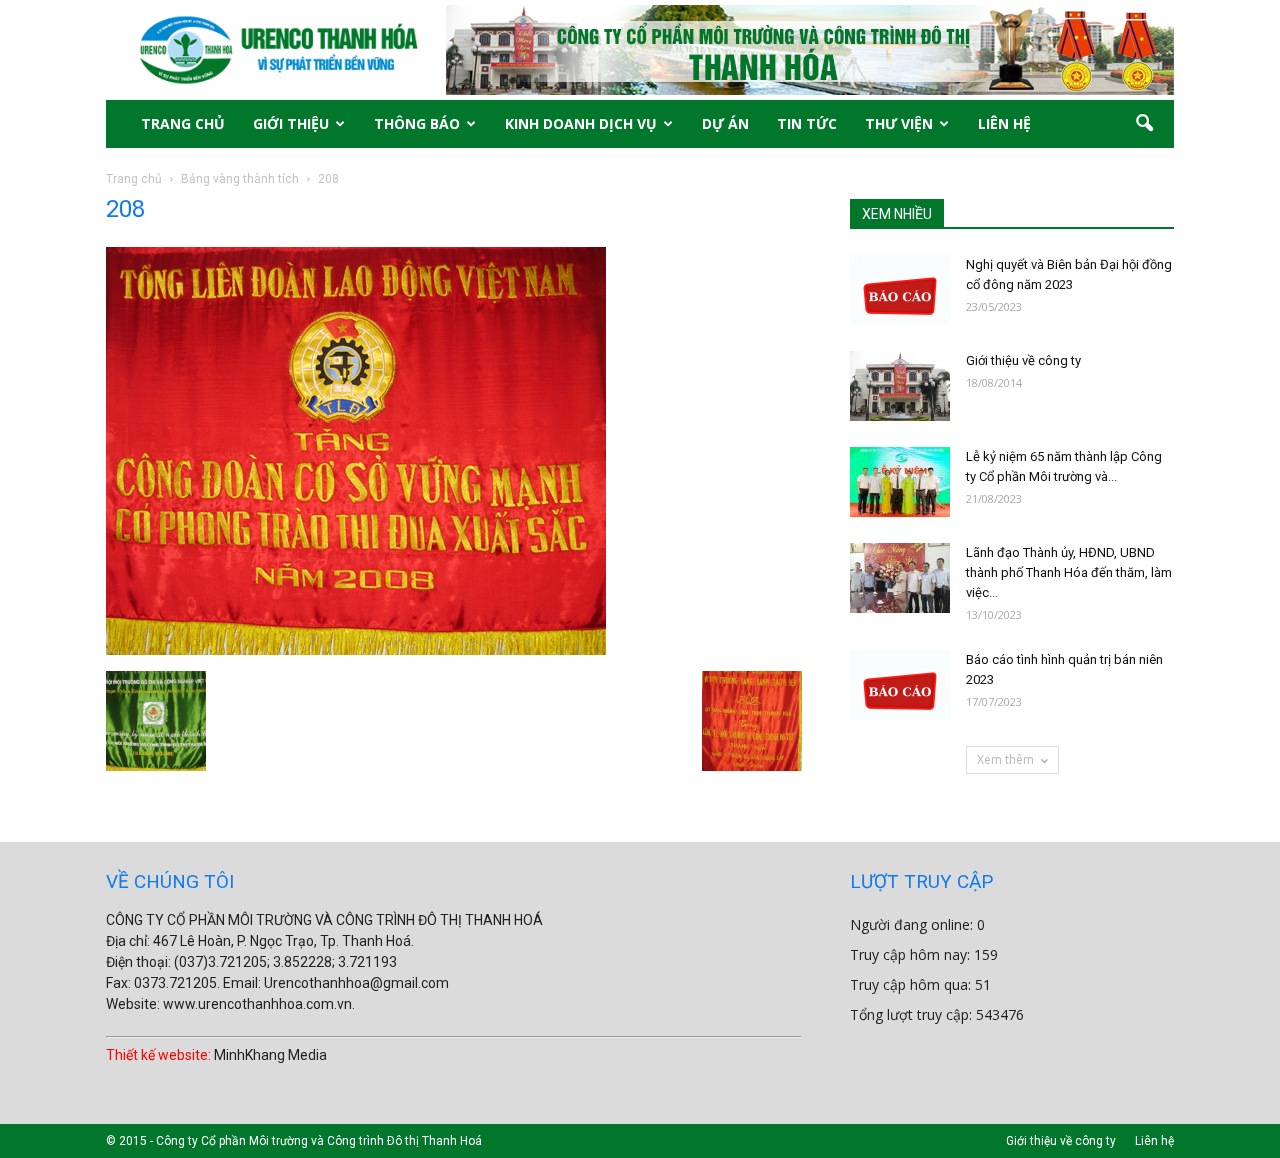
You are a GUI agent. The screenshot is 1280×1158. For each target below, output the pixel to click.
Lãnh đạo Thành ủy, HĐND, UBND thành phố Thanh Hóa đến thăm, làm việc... (1069, 572)
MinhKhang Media (270, 1055)
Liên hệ (1154, 1141)
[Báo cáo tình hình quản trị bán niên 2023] (900, 685)
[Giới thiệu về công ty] (900, 386)
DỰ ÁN (725, 123)
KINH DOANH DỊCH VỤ (581, 123)
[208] (356, 650)
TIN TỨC (807, 123)
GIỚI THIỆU (291, 123)
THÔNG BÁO (417, 123)
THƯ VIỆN (899, 123)
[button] (1144, 124)
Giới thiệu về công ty (1023, 360)
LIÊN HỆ (1004, 123)
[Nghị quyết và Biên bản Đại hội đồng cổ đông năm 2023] (900, 290)
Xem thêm (1005, 759)
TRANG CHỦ (183, 123)
